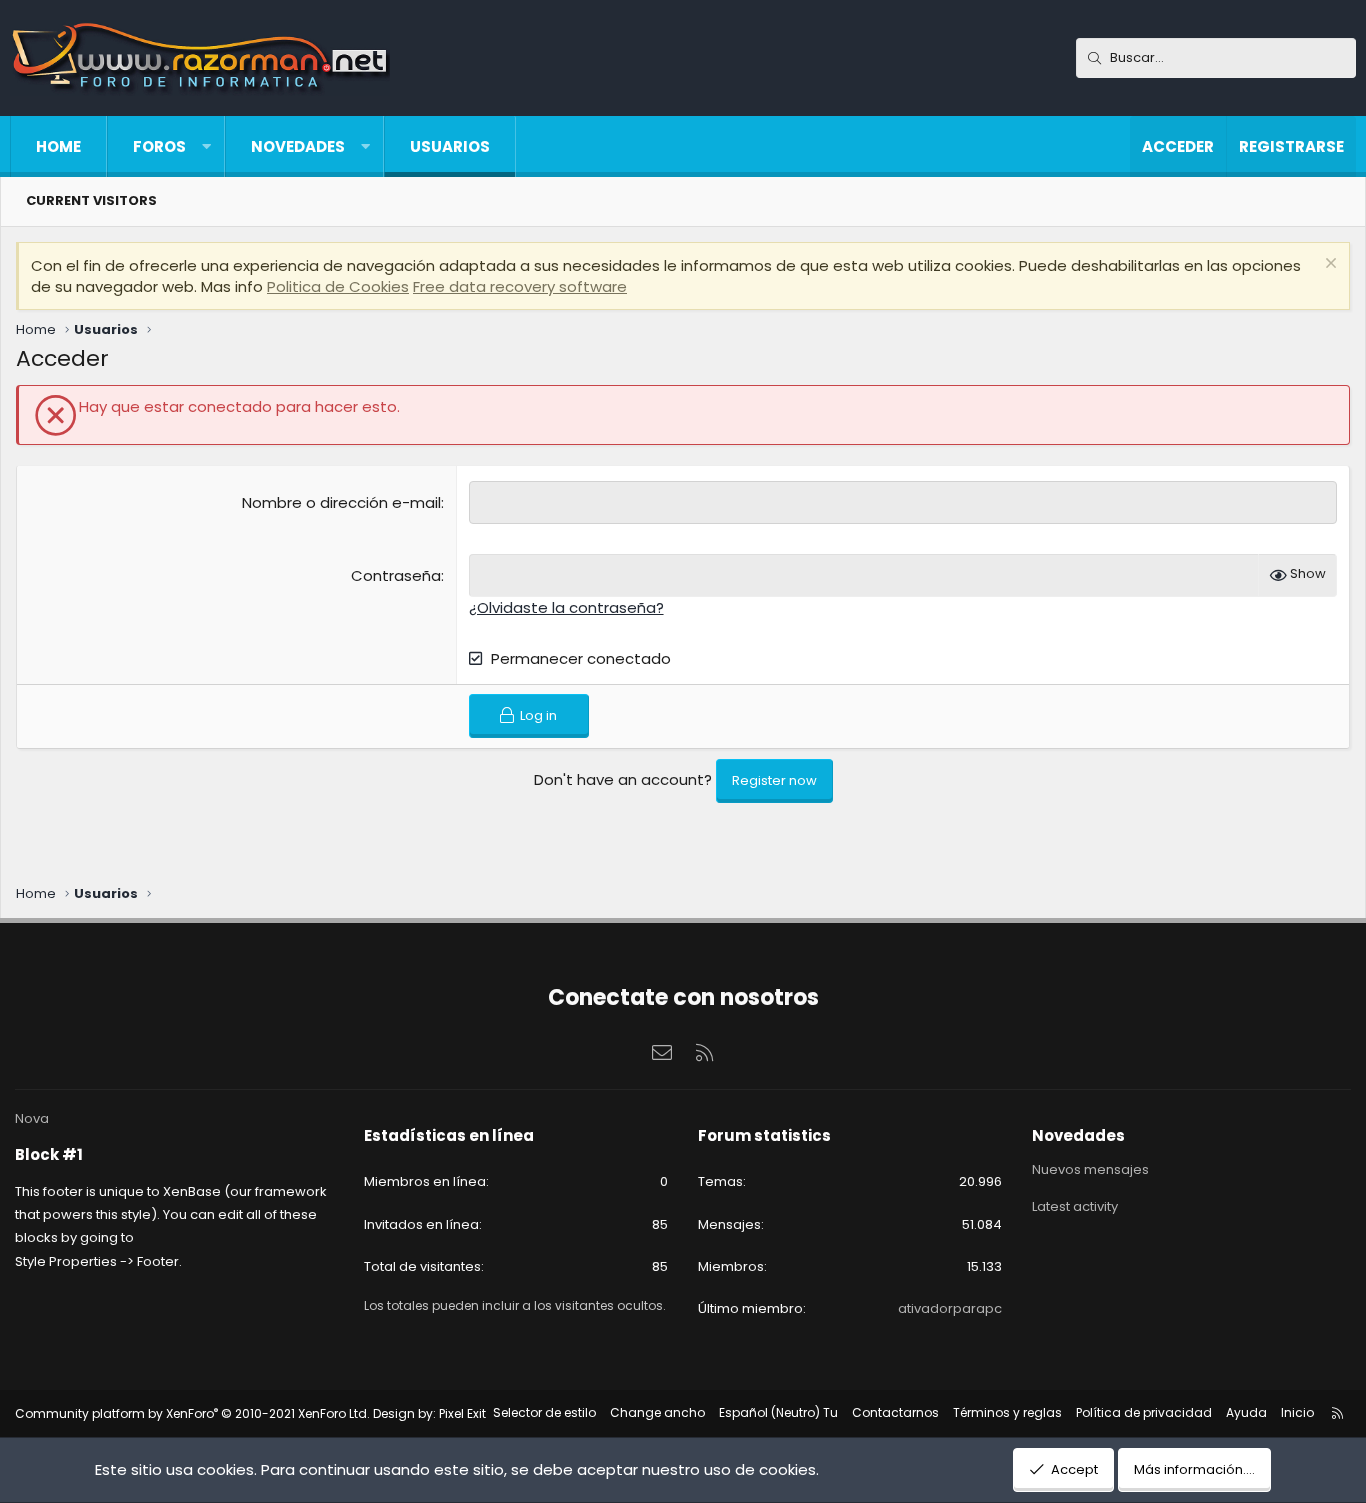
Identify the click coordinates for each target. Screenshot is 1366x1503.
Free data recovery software (520, 286)
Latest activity (1075, 1206)
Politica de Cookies (338, 286)
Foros (159, 146)
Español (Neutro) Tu (778, 1412)
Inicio (1297, 1412)
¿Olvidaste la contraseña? (566, 607)
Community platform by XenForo (192, 1413)
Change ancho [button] (657, 1412)
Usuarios (450, 146)
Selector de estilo (544, 1412)
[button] (206, 146)
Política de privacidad (1144, 1412)
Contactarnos (895, 1412)
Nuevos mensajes (1090, 1170)
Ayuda (1246, 1412)
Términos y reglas (1007, 1412)
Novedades (298, 146)
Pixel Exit (462, 1413)
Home (58, 146)
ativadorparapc (950, 1308)
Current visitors (91, 200)
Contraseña (396, 575)
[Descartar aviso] (1328, 265)
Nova (32, 1118)
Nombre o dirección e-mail (341, 502)
